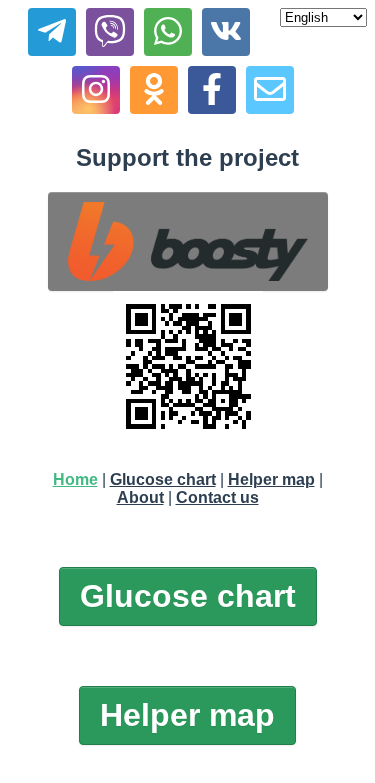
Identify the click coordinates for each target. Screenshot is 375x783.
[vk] (226, 32)
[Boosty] (187, 241)
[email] (270, 90)
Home (75, 479)
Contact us (217, 497)
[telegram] (52, 32)
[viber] (110, 32)
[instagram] (96, 90)
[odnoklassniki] (154, 90)
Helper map (271, 479)
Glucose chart (163, 479)
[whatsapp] (168, 32)
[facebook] (212, 90)
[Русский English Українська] (323, 17)
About (140, 497)
